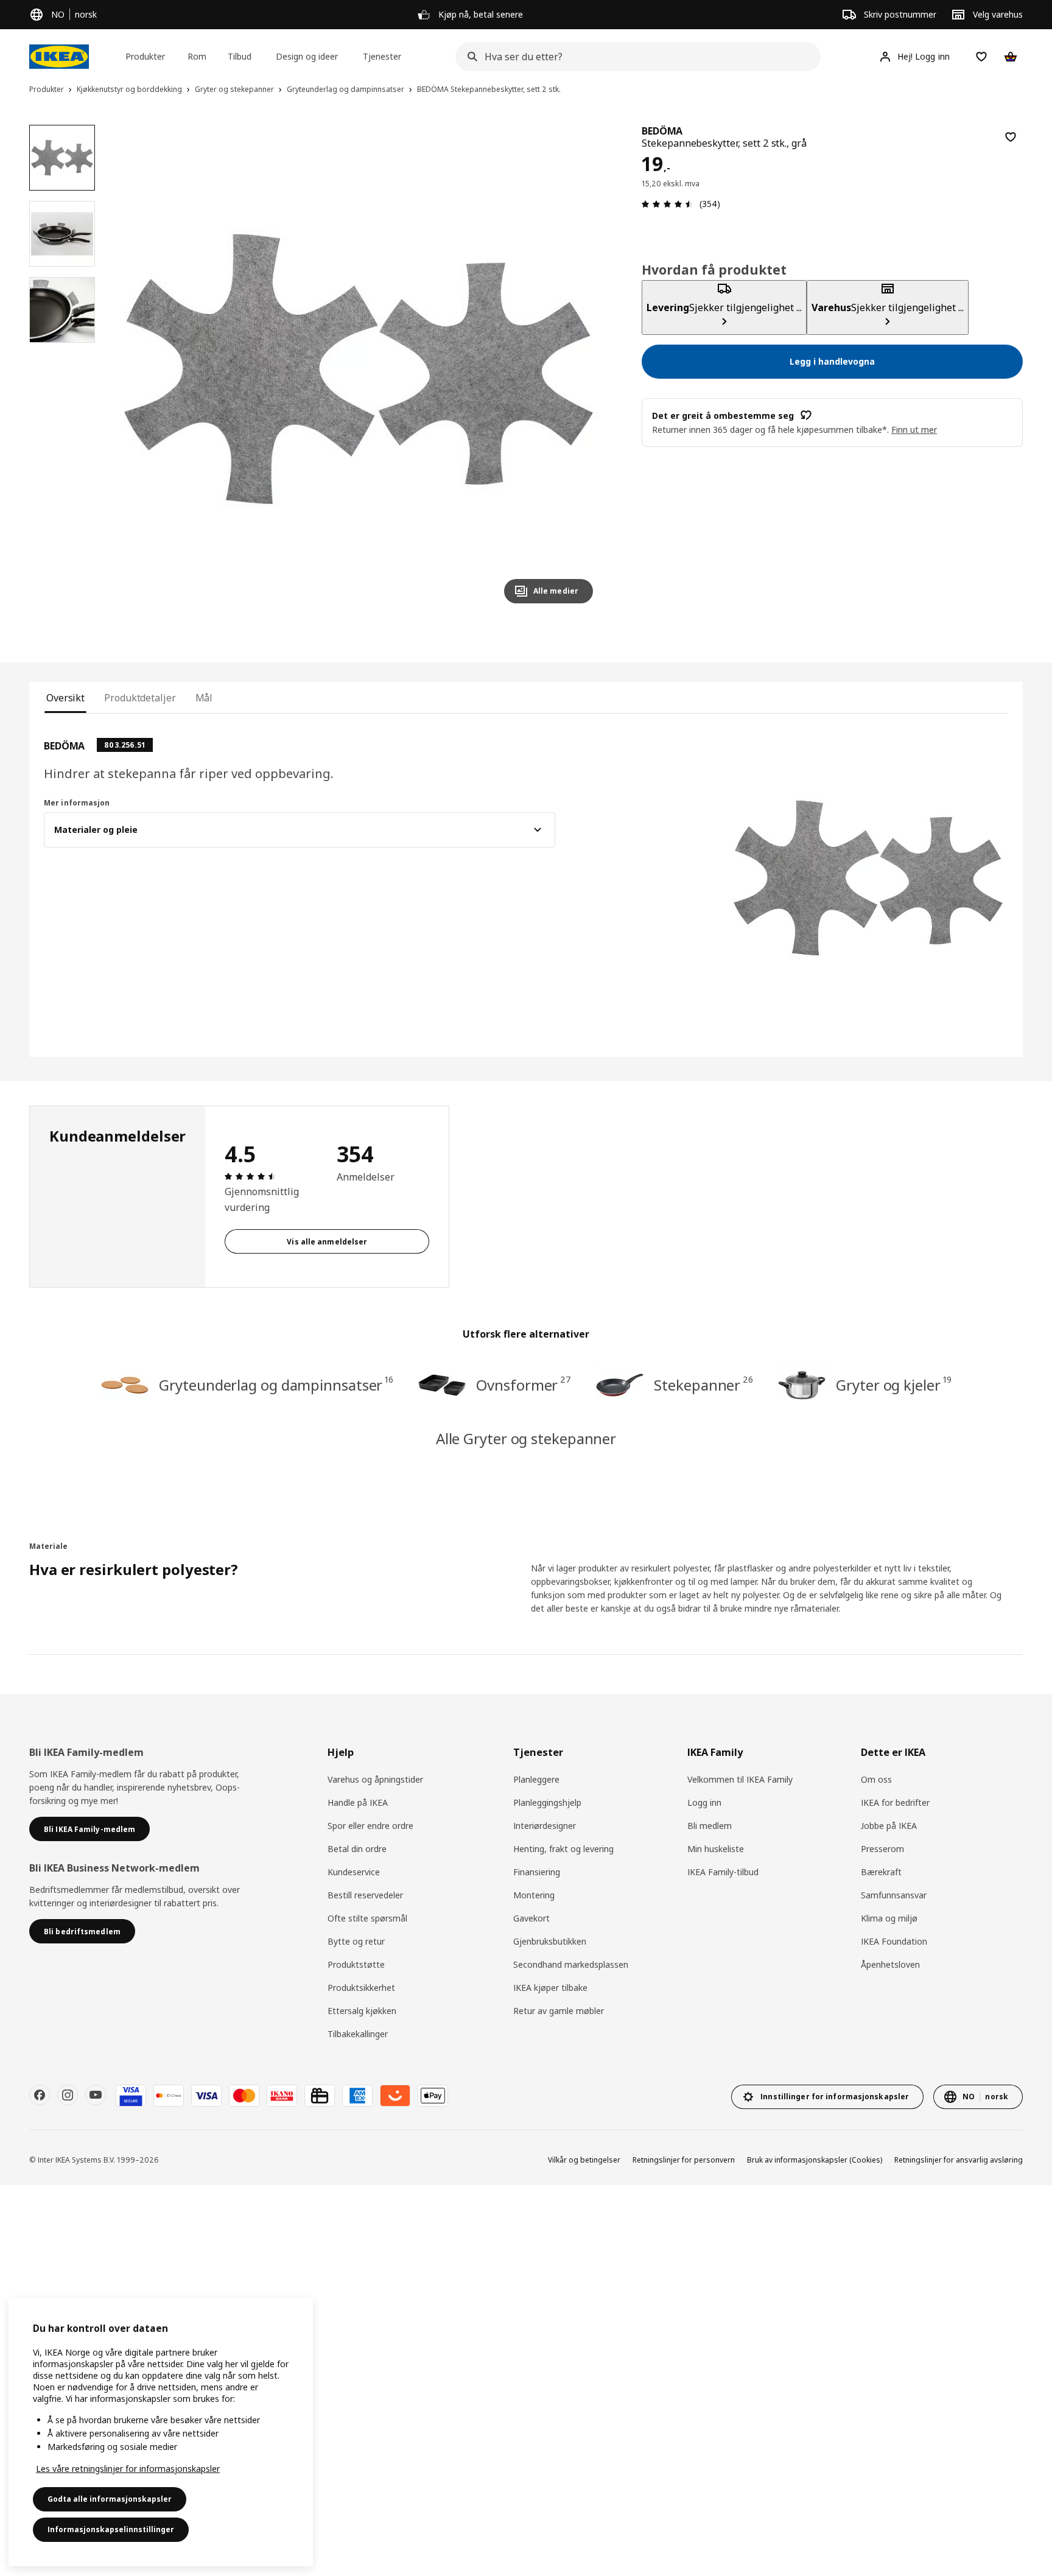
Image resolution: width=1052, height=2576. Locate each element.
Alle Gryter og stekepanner (526, 1438)
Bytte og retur (356, 1941)
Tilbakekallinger (358, 2034)
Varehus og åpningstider (375, 1779)
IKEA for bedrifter (895, 1802)
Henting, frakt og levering (563, 1849)
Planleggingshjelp (547, 1802)
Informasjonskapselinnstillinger (111, 2529)
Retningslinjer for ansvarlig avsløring (959, 2160)
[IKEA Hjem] (59, 57)
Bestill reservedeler (365, 1895)
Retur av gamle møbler (559, 2011)
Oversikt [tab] (65, 698)
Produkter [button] (145, 56)
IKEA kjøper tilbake (550, 1988)
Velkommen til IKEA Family (740, 1779)
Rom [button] (197, 56)
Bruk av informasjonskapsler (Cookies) (815, 2160)
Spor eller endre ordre (370, 1826)
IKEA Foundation (894, 1941)
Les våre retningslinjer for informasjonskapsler (128, 2469)
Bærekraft (881, 1872)
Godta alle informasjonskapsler (110, 2499)
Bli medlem (710, 1826)
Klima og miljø (889, 1918)
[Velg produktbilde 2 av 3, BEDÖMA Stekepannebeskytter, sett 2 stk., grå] (62, 234)
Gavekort (531, 1918)
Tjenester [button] (382, 56)
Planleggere (536, 1779)
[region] (359, 369)
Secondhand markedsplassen (571, 1964)
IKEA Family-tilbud (723, 1872)
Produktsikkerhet (361, 1988)
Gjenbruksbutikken (550, 1941)
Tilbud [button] (240, 56)
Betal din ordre (357, 1849)
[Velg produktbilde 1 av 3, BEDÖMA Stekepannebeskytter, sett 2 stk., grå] (62, 158)
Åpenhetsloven (890, 1964)
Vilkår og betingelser (584, 2160)
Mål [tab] (204, 698)
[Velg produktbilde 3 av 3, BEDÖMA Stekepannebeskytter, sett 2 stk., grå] (62, 310)
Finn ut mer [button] (914, 429)
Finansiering (537, 1872)
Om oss (876, 1779)
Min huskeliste (716, 1849)
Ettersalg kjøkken (362, 2011)
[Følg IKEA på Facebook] (40, 2095)
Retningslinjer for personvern (684, 2160)
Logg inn (704, 1802)
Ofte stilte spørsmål (367, 1918)
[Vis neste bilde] (578, 369)
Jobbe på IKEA (889, 1826)
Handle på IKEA (358, 1802)
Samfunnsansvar (894, 1895)
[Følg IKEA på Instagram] (68, 2095)
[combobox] (634, 57)
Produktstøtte (356, 1964)
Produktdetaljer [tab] (140, 698)
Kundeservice (354, 1872)
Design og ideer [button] (307, 56)
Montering (534, 1895)
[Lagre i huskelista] (1011, 137)
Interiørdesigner (545, 1826)
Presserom (882, 1849)
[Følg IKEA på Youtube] (96, 2095)
